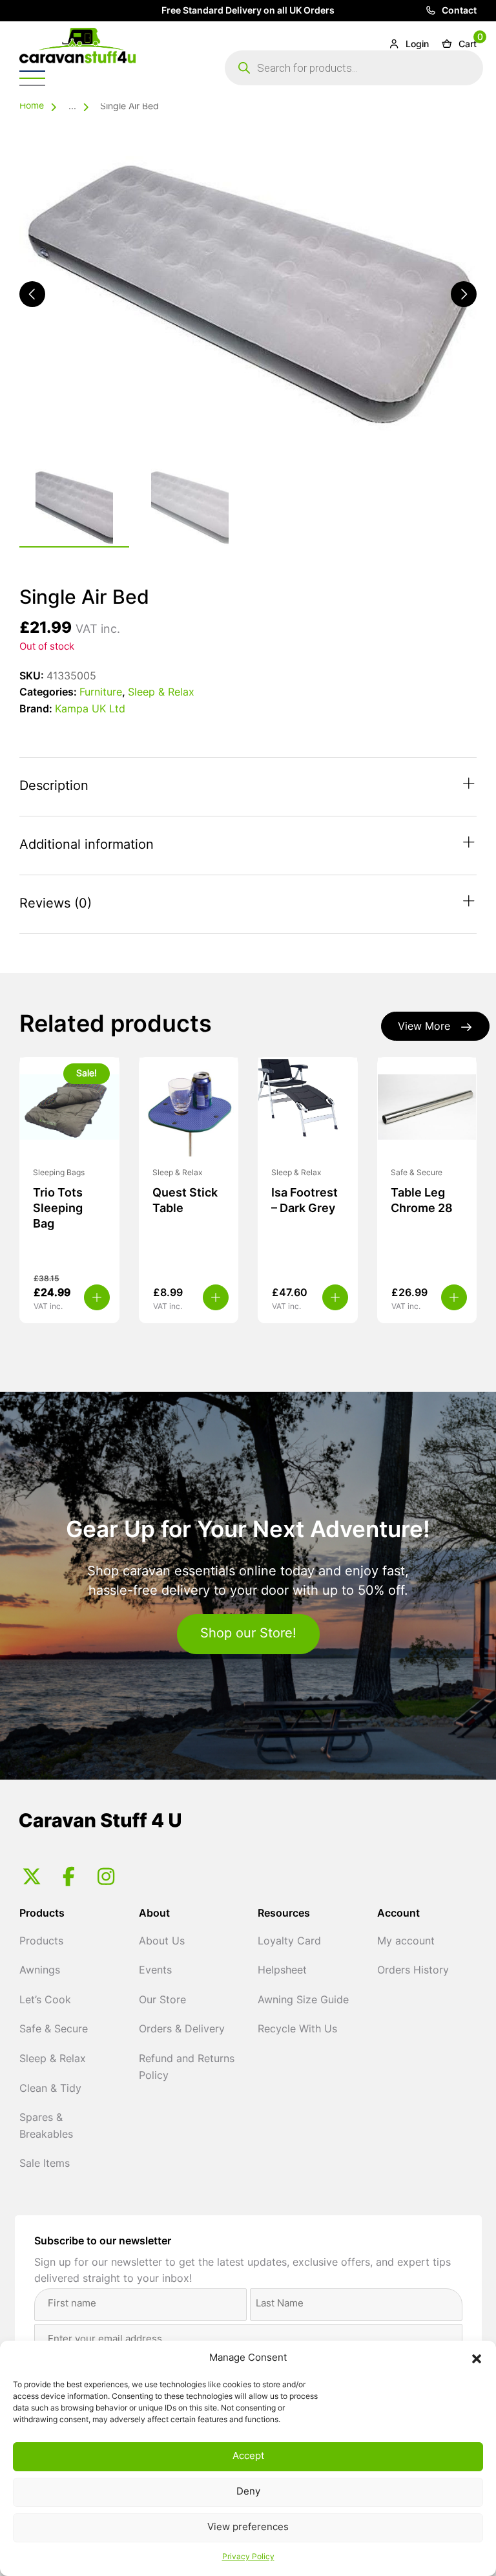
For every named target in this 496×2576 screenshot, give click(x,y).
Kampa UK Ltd (90, 710)
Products (41, 1942)
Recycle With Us (297, 2030)
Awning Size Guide (303, 2001)
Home (32, 106)
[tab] (248, 787)
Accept (248, 2457)
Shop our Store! (248, 1634)
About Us (162, 1942)
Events (155, 1971)
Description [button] (54, 787)
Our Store (162, 2001)
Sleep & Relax (161, 693)
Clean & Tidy (50, 2089)
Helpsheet (282, 1971)
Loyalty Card (289, 1942)
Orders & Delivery (182, 2030)
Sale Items (45, 2164)
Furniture (101, 693)
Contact (458, 11)
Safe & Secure (54, 2030)
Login (416, 45)
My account (406, 1942)
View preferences (248, 2528)
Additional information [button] (87, 846)
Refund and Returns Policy (187, 2068)
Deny (248, 2492)
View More (424, 1027)
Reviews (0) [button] (56, 904)
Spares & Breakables (46, 2127)
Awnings (40, 1971)
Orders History (413, 1971)
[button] (477, 2359)
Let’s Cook (45, 2001)
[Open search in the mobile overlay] (354, 68)
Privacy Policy (248, 2557)
